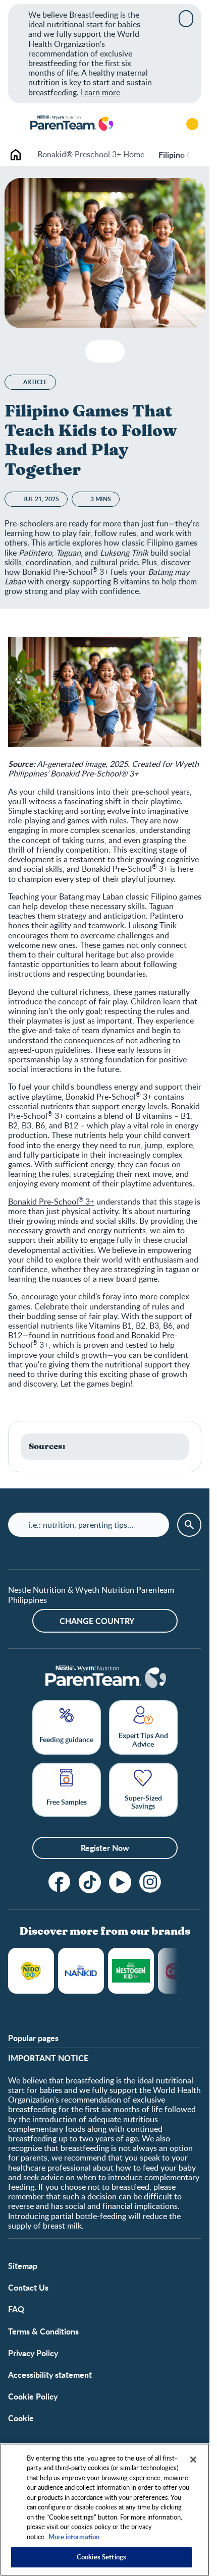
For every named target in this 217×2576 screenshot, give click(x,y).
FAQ (16, 2309)
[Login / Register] (192, 124)
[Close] (186, 19)
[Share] (113, 351)
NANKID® (81, 1971)
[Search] (164, 124)
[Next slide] (190, 155)
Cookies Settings (101, 2557)
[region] (105, 2510)
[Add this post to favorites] (97, 351)
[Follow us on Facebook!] (60, 1882)
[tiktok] (90, 1882)
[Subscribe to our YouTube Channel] (120, 1882)
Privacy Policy (33, 2353)
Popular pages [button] (33, 2038)
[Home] (71, 124)
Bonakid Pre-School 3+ (51, 1202)
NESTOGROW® (131, 1971)
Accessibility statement (50, 2375)
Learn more (100, 92)
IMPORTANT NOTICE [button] (48, 2058)
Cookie (21, 2418)
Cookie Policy (33, 2396)
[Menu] (15, 124)
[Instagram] (150, 1882)
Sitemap (23, 2266)
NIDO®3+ (31, 1971)
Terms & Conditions (43, 2331)
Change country (97, 1621)
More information (74, 2537)
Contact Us (28, 2287)
